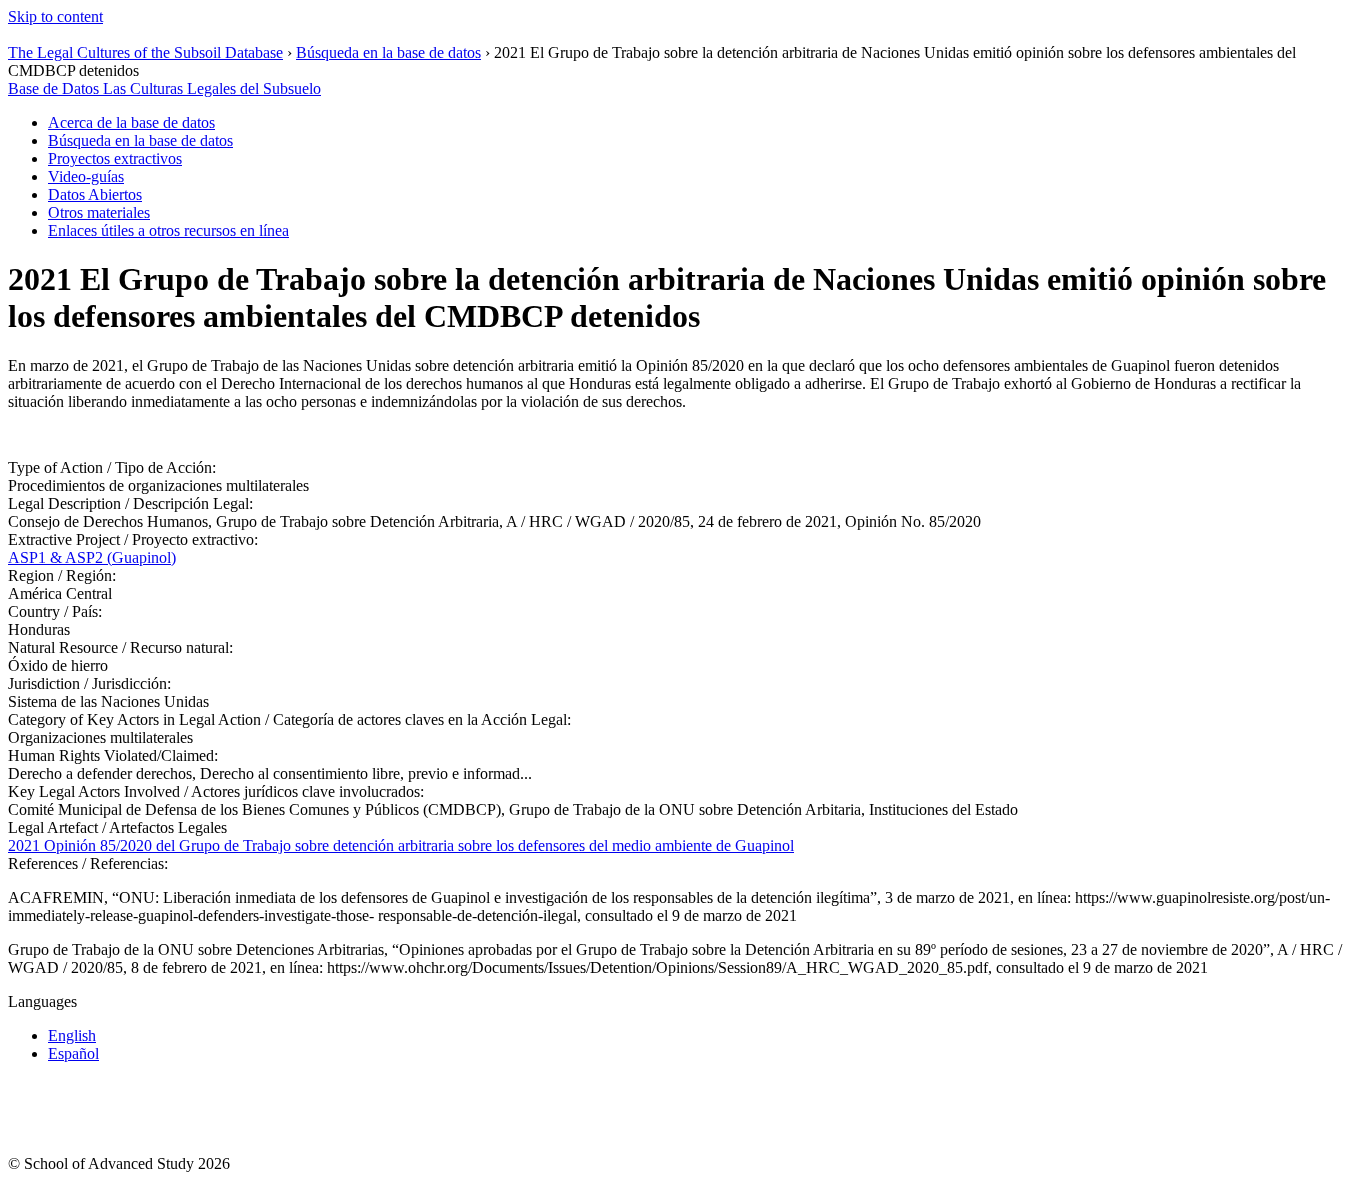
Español (73, 1053)
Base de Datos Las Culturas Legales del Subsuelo (164, 88)
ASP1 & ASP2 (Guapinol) (92, 557)
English (72, 1035)
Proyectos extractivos (115, 158)
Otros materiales (99, 212)
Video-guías (86, 176)
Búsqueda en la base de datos (388, 52)
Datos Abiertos (95, 194)
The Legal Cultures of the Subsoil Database (145, 52)
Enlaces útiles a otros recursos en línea (168, 230)
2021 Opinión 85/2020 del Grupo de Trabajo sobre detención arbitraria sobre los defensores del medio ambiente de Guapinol (401, 845)
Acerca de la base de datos (131, 122)
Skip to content (55, 16)
